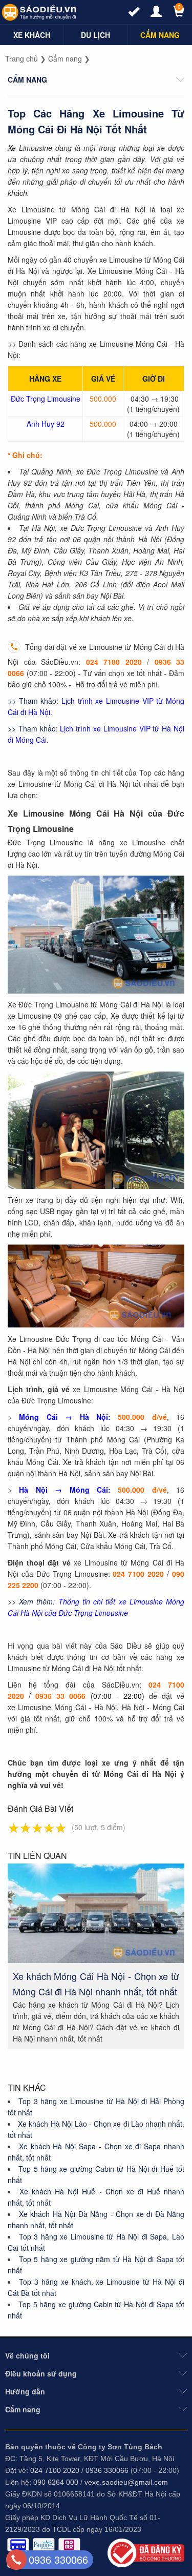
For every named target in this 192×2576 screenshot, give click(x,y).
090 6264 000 (56, 2482)
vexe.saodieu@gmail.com (126, 2482)
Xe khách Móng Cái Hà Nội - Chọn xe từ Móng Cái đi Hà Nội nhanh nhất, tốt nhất (96, 1984)
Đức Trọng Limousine (46, 399)
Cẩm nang (65, 58)
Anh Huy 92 (46, 424)
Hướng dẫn (25, 2391)
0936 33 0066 (60, 1696)
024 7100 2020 (114, 662)
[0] (174, 14)
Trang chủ (22, 58)
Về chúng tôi (27, 2355)
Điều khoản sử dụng (41, 2373)
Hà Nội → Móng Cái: (65, 1490)
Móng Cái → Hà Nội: (65, 1417)
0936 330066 (107, 2470)
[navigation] (32, 35)
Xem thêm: (37, 1601)
